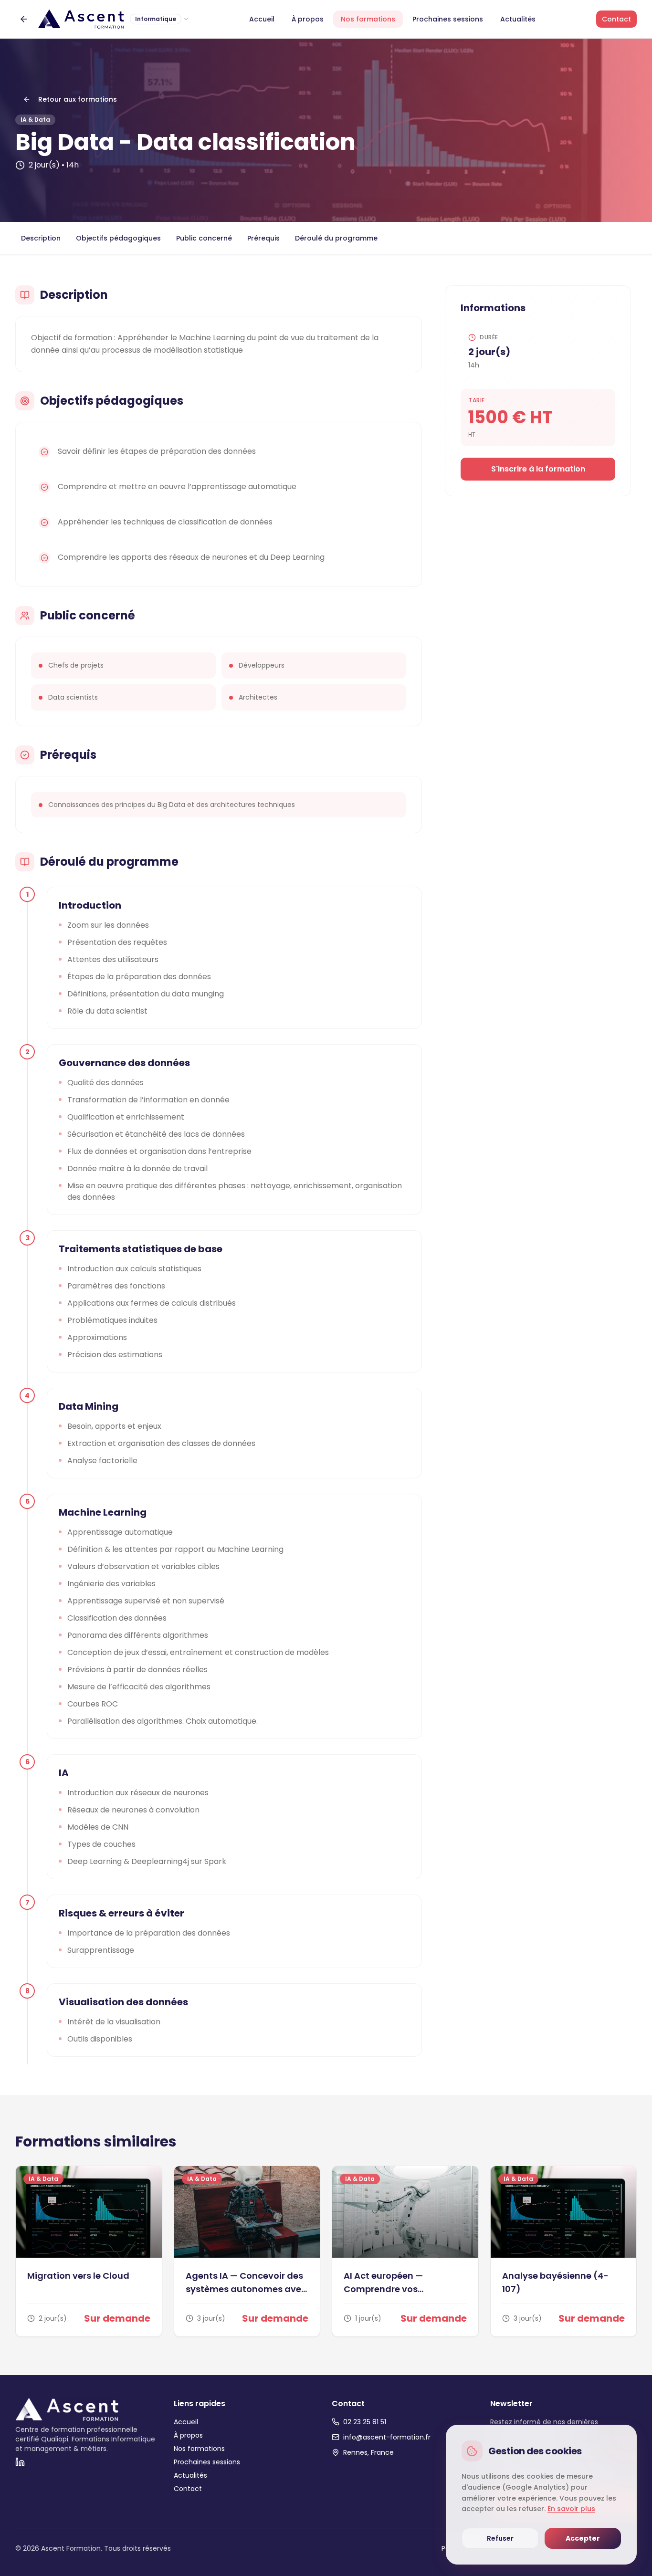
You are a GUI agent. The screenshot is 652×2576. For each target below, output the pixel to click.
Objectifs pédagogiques (118, 238)
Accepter (583, 2538)
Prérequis (263, 238)
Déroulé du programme (336, 238)
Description (41, 238)
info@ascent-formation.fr (387, 2437)
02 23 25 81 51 (365, 2422)
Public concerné (204, 238)
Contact (616, 19)
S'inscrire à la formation (538, 469)
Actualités (518, 19)
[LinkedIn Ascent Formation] (20, 2462)
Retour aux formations (78, 99)
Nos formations (368, 19)
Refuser (500, 2538)
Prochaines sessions (448, 19)
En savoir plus (571, 2509)
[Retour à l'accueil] (24, 19)
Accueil (262, 19)
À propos (308, 19)
